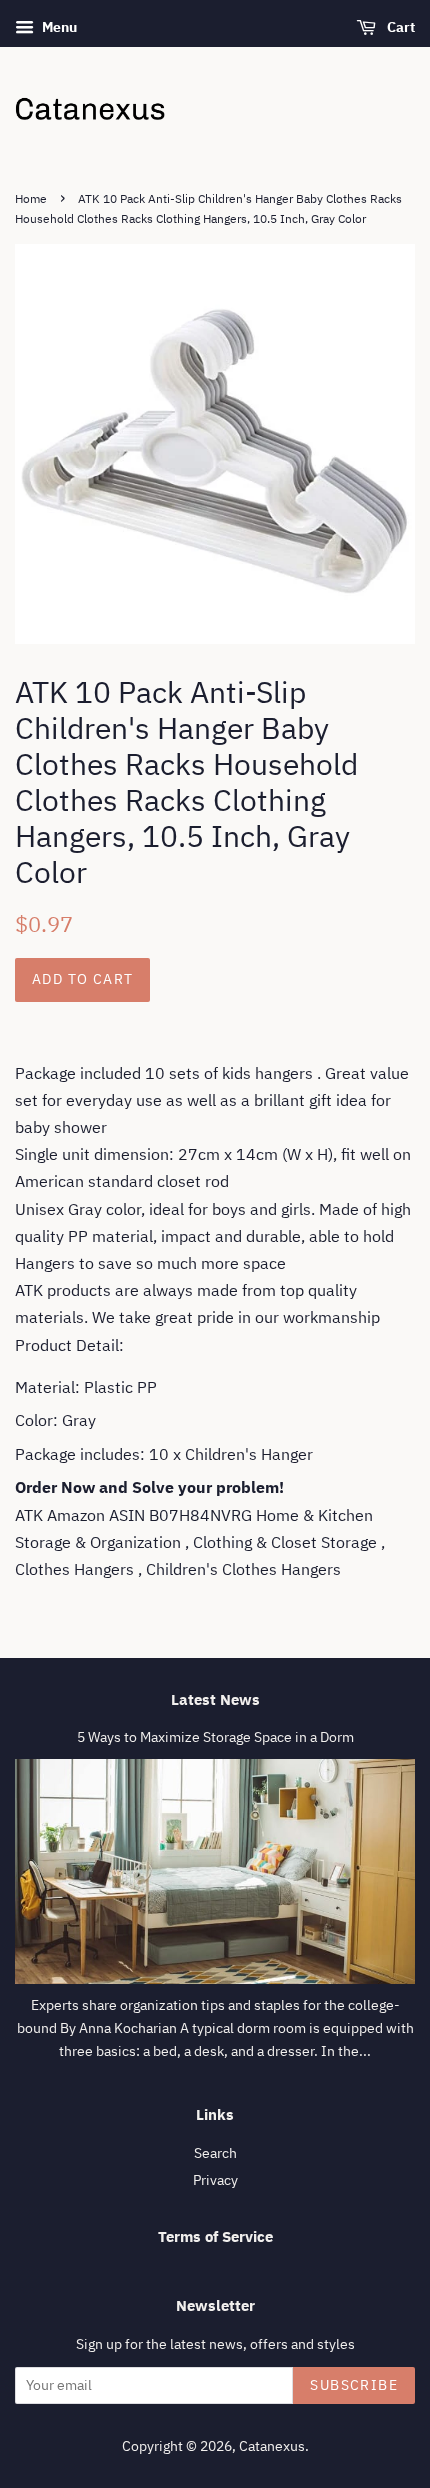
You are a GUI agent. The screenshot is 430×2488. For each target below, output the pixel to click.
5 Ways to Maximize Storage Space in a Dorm (215, 1737)
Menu (58, 27)
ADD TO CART (82, 979)
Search (215, 2153)
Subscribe (354, 2385)
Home (31, 198)
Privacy (215, 2180)
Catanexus (272, 2446)
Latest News (215, 1699)
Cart (399, 27)
